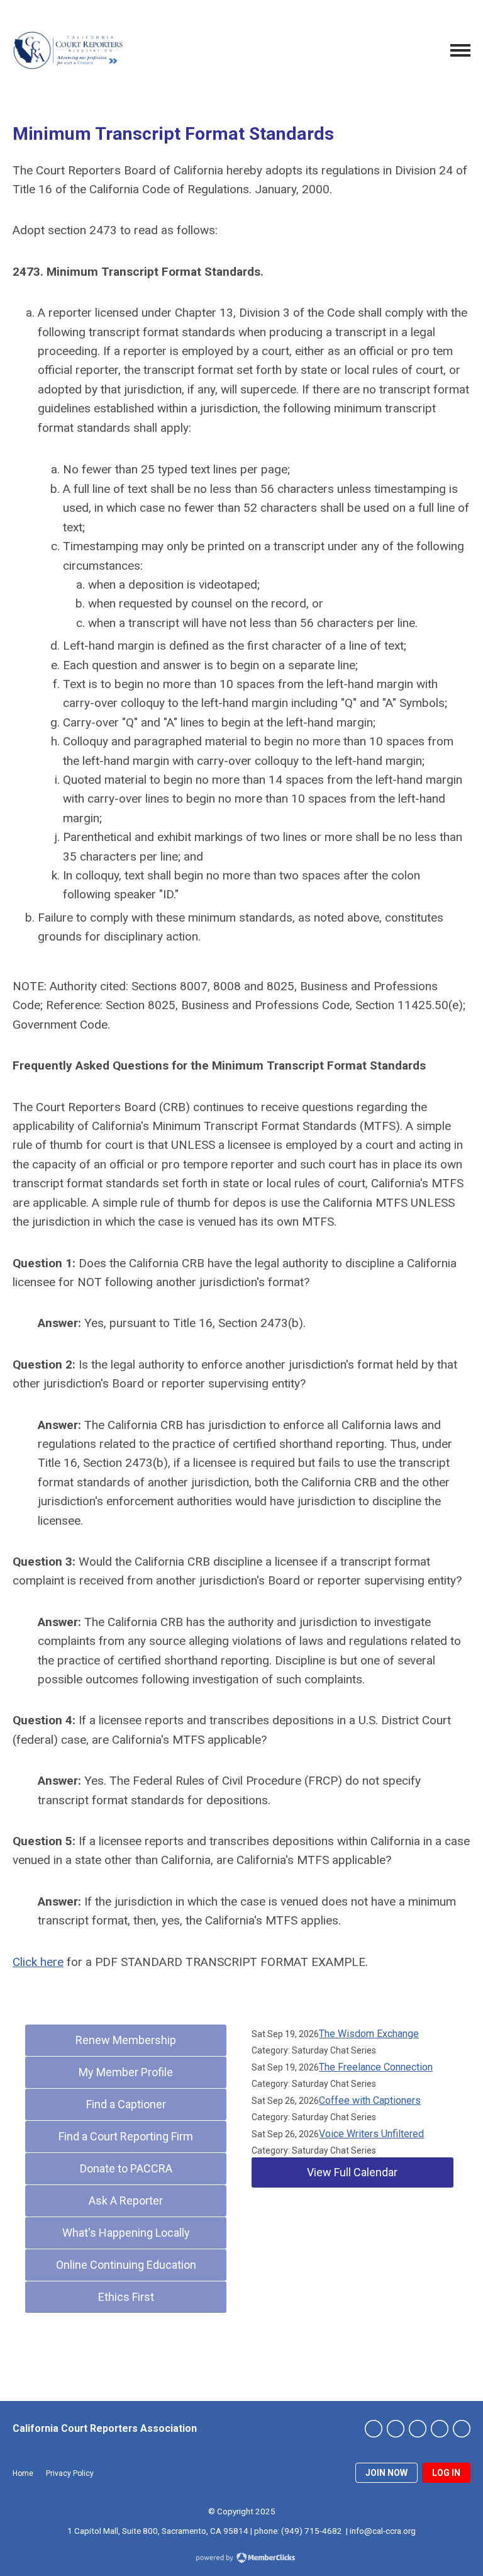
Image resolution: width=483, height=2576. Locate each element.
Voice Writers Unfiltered (371, 2134)
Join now (386, 2473)
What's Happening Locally (126, 2233)
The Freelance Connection (376, 2067)
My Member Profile (126, 2072)
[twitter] (374, 2429)
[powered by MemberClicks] (241, 2559)
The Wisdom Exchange (369, 2034)
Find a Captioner (126, 2104)
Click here (38, 1962)
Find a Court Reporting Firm (126, 2136)
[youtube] (440, 2429)
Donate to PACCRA (126, 2168)
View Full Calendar (352, 2172)
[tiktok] (462, 2429)
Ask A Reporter (126, 2200)
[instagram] (418, 2429)
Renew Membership (126, 2040)
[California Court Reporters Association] (69, 50)
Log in (446, 2473)
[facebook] (396, 2429)
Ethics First (126, 2297)
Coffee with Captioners (370, 2100)
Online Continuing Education (126, 2265)
